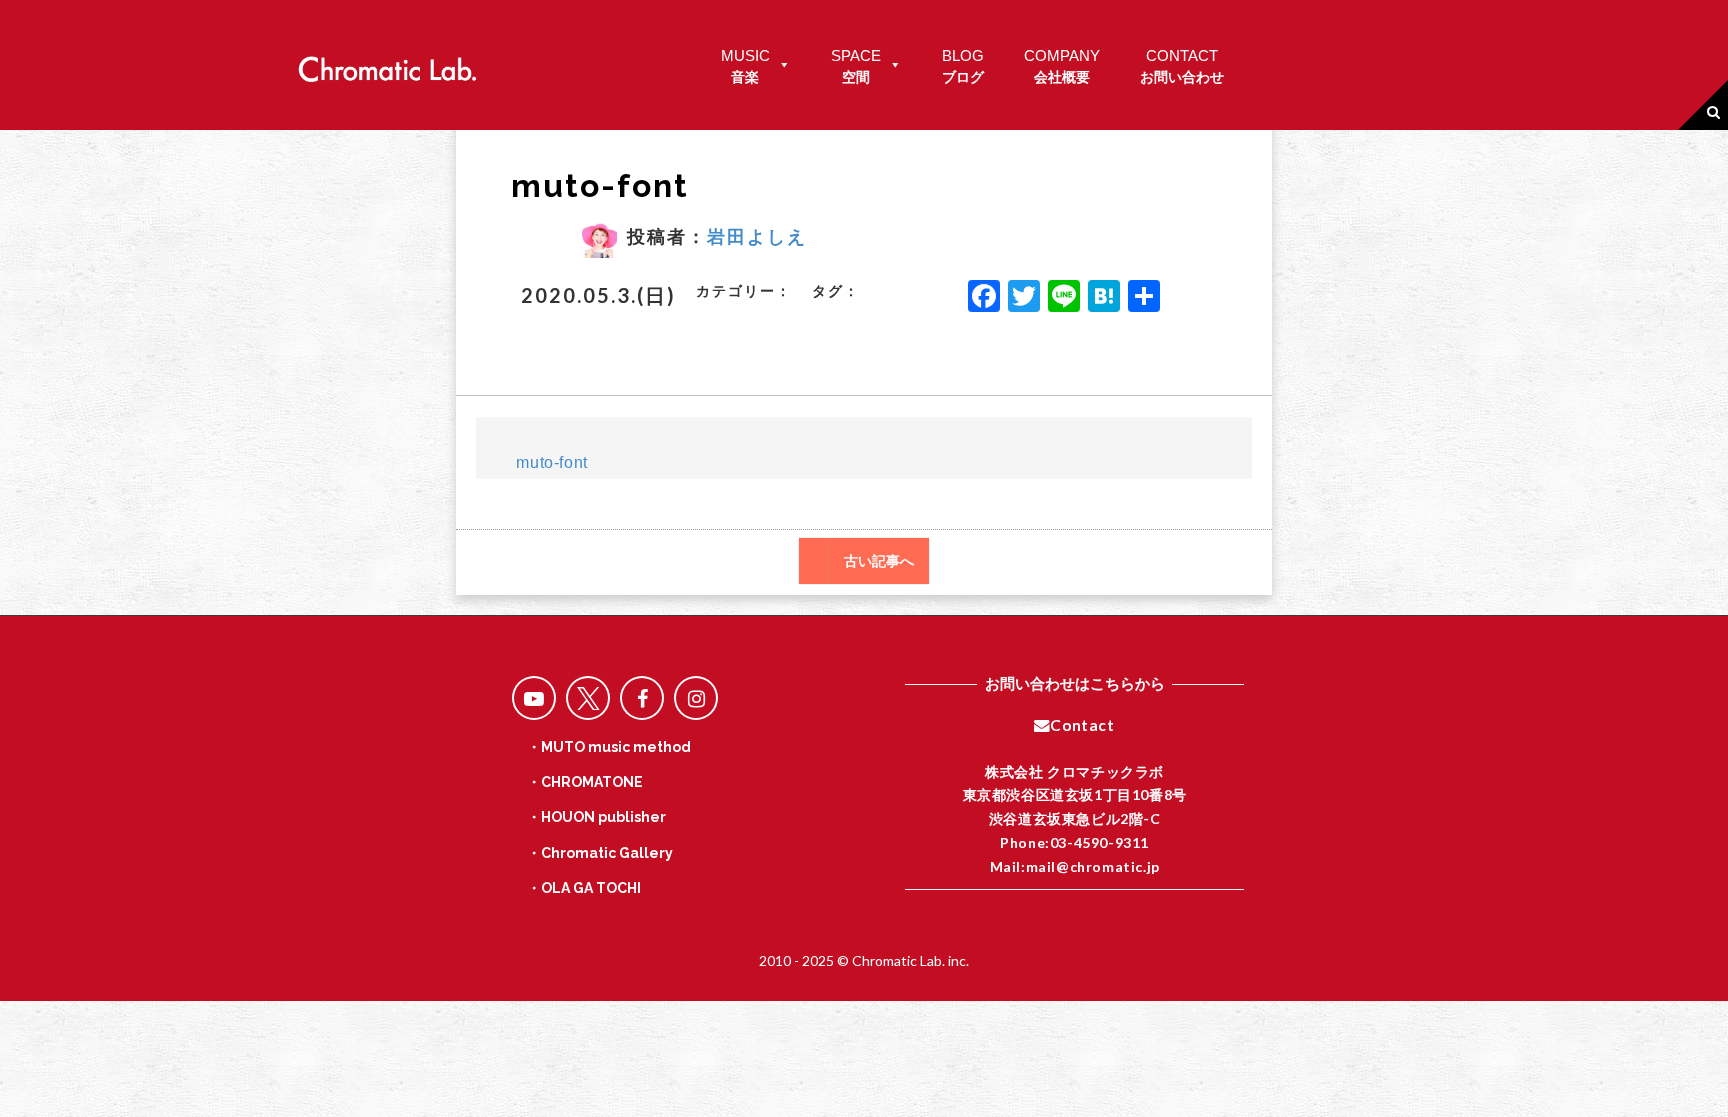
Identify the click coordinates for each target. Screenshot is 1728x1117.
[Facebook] (984, 298)
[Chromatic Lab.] (387, 63)
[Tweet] (588, 698)
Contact (1082, 725)
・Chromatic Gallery (600, 853)
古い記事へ (879, 561)
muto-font (551, 462)
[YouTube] (534, 698)
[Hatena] (1104, 298)
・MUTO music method (609, 747)
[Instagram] (696, 698)
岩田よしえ (757, 236)
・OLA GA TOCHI (584, 888)
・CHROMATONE (585, 782)
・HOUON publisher (596, 817)
